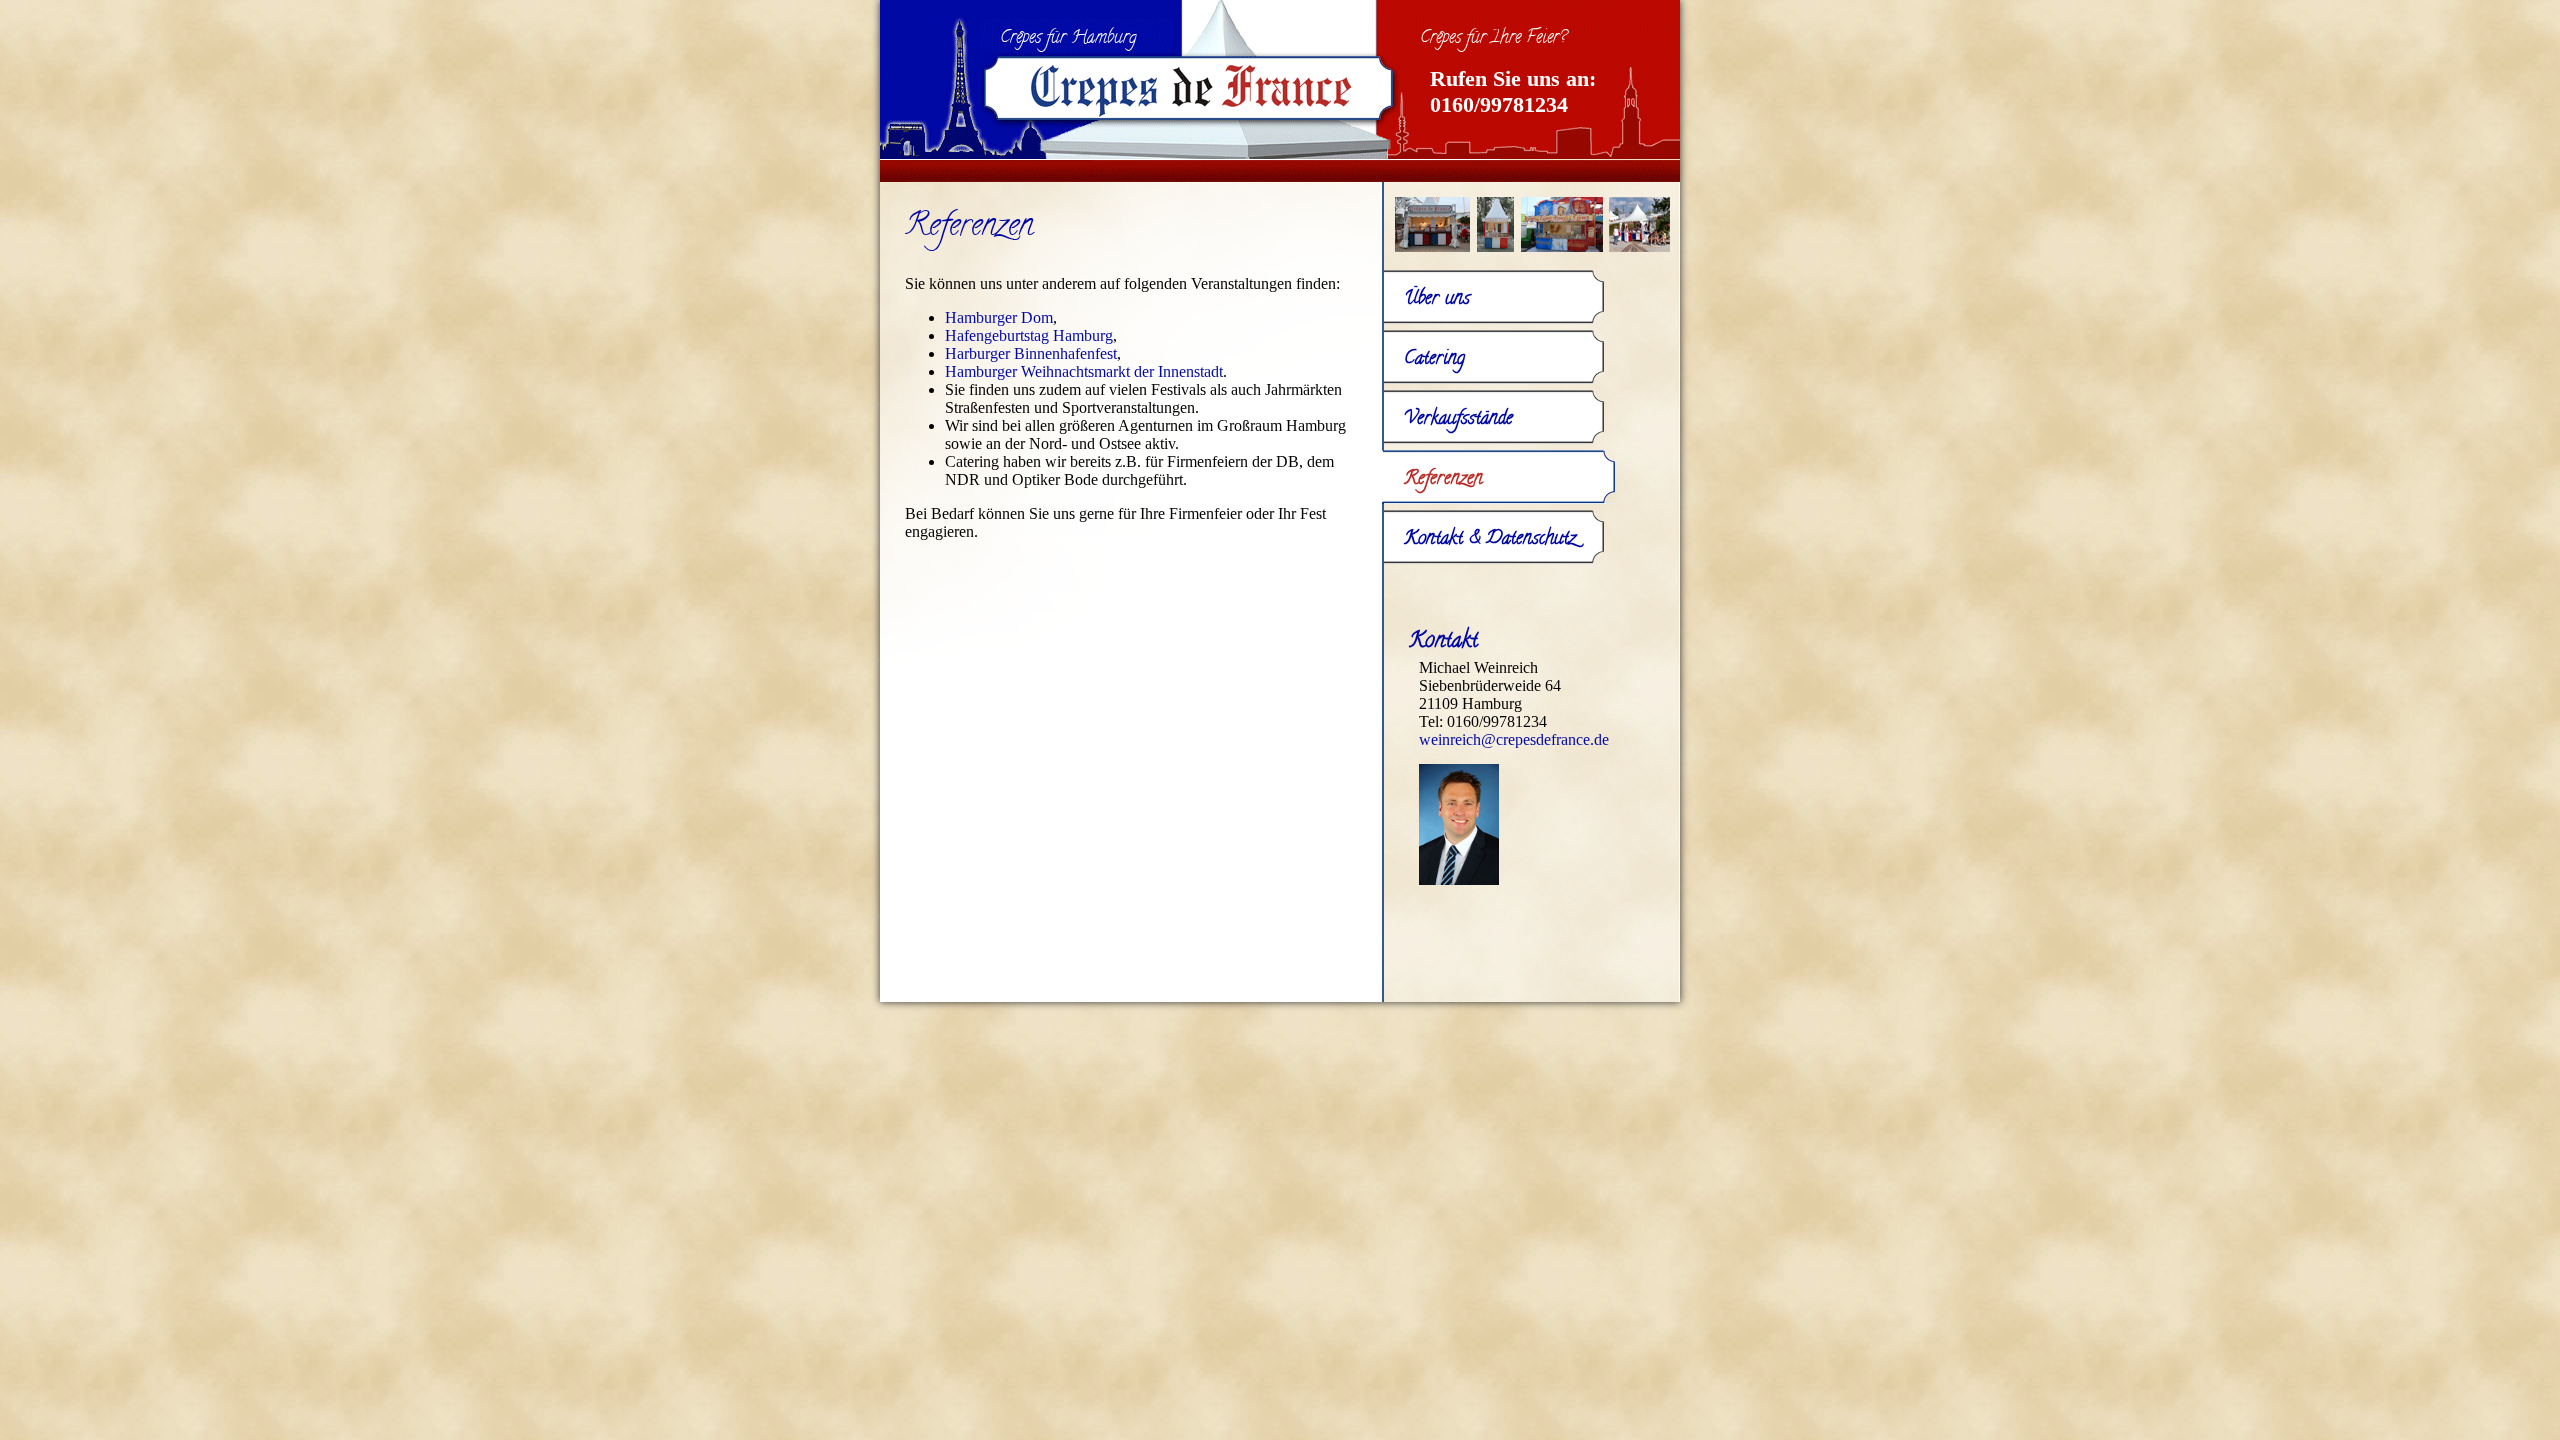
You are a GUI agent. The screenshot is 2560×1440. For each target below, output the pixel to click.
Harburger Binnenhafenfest (1031, 353)
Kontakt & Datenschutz (1490, 539)
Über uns (1437, 299)
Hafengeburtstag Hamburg (1029, 335)
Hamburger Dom (999, 317)
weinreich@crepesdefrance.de (1514, 739)
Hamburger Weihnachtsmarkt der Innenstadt (1084, 371)
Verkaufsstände (1458, 419)
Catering (1434, 359)
